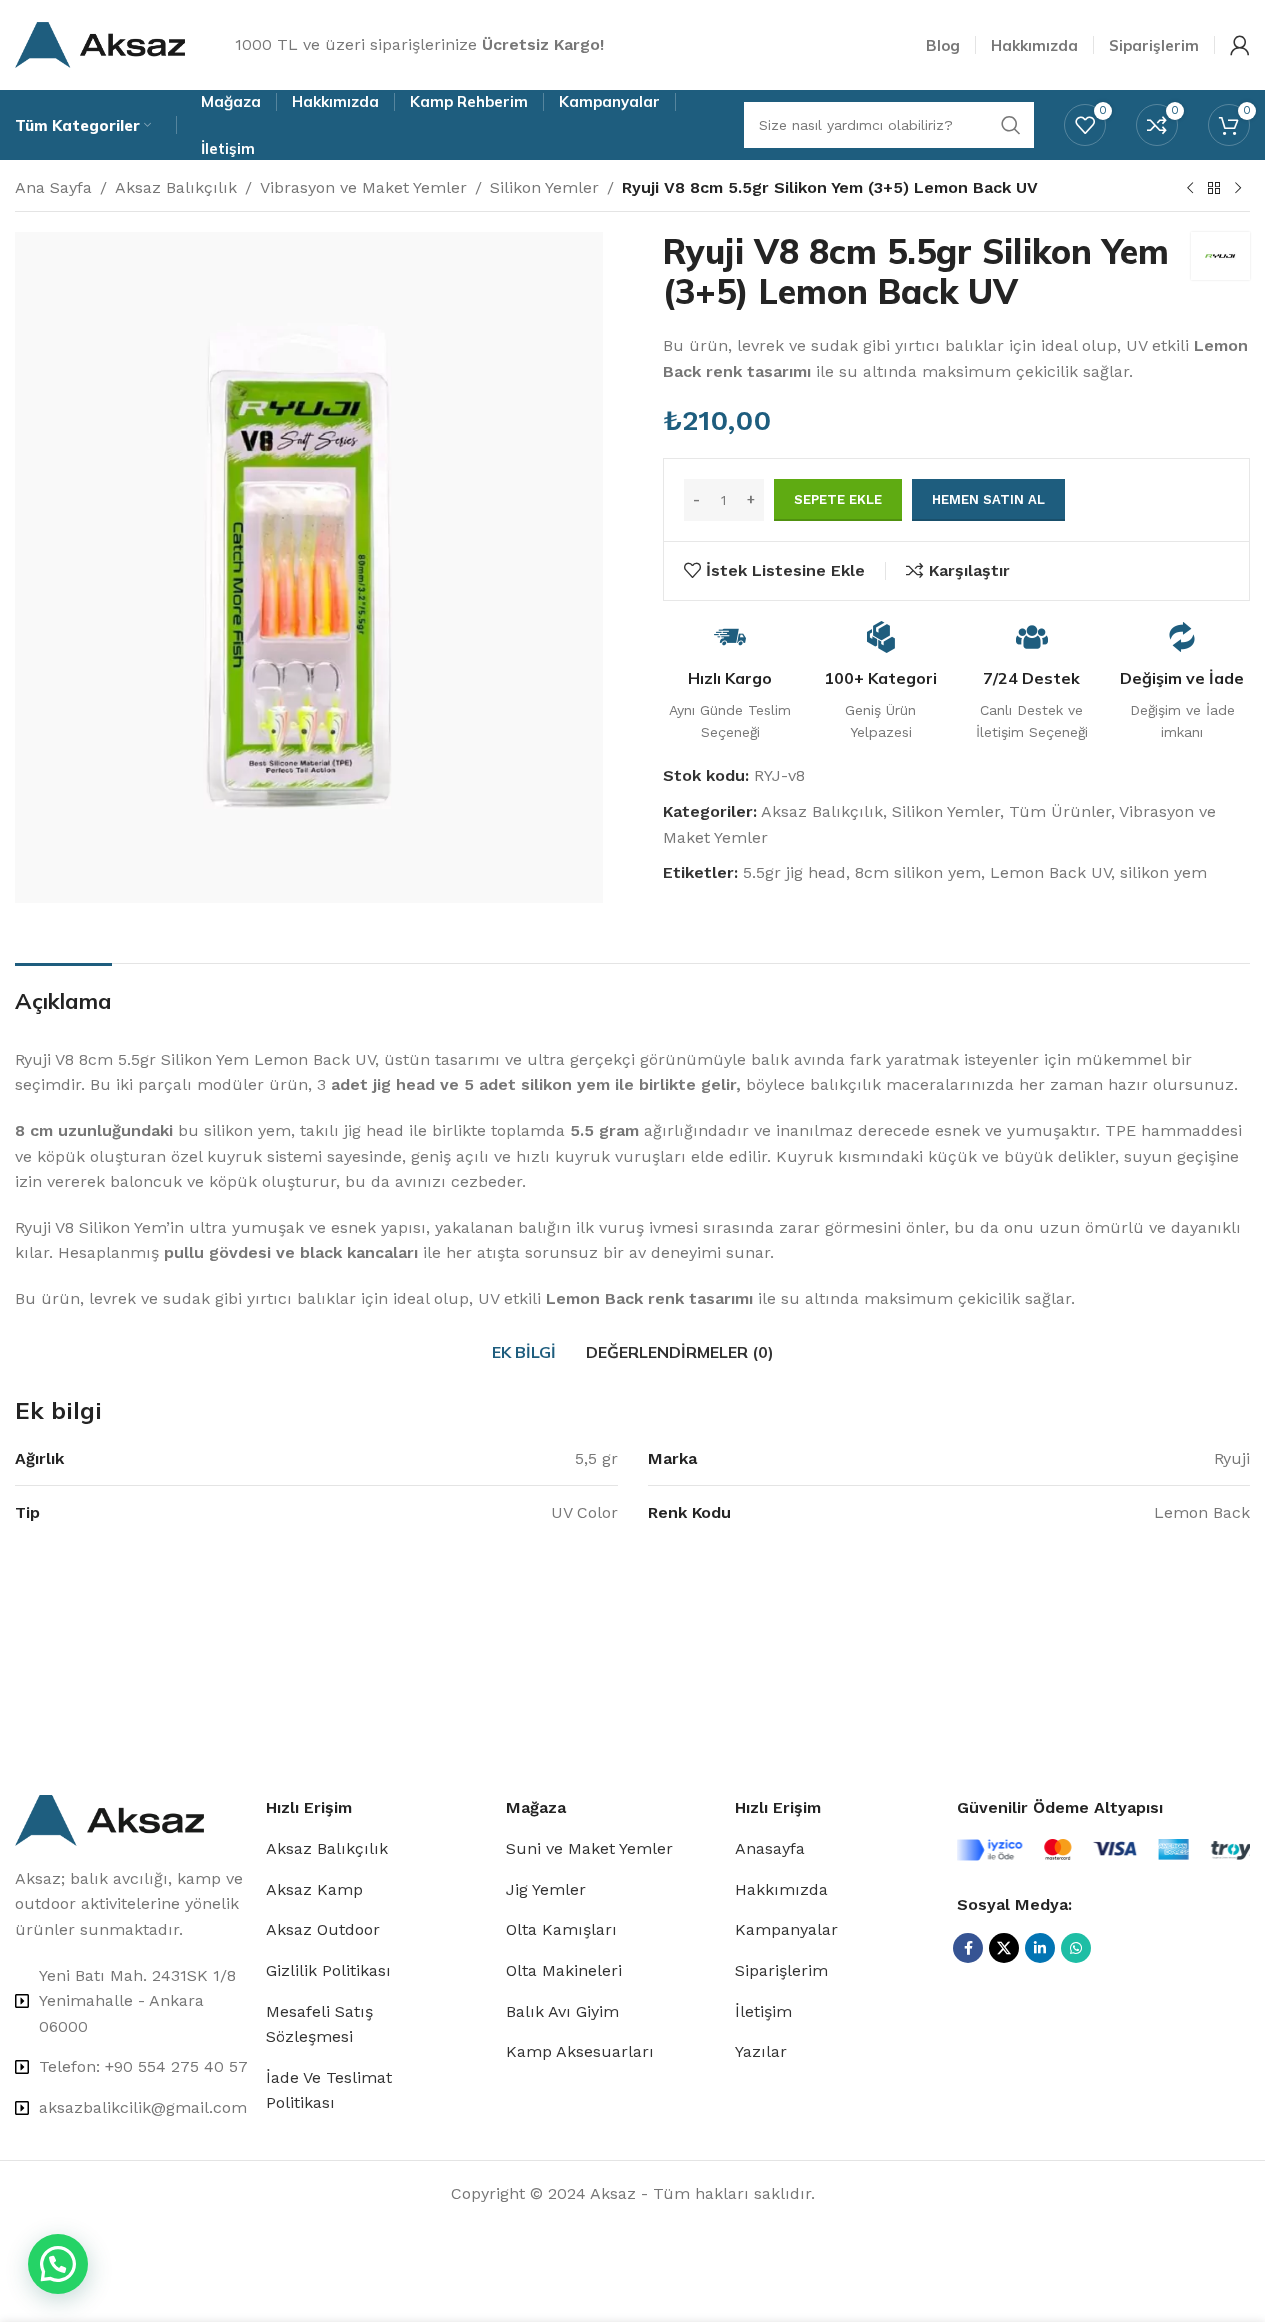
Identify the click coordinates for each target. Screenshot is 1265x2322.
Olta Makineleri (564, 1970)
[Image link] (109, 1818)
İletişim (763, 2011)
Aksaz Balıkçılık (176, 187)
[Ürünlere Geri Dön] (1214, 189)
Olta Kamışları (561, 1929)
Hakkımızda (781, 1889)
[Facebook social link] (968, 1948)
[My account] (1240, 45)
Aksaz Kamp (314, 1889)
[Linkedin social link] (1040, 1948)
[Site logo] (100, 43)
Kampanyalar (786, 1929)
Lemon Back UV (1050, 872)
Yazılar (761, 2051)
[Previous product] (1190, 189)
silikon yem (1163, 872)
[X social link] (1004, 1948)
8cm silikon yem (918, 872)
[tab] (524, 1353)
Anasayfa (770, 1848)
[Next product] (1238, 189)
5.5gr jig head (794, 872)
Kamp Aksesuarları (580, 2051)
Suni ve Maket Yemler (589, 1848)
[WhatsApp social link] (1076, 1948)
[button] (58, 2264)
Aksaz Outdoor (323, 1929)
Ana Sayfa (53, 187)
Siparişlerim (781, 1970)
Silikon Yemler (544, 187)
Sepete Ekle (838, 499)
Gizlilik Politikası (328, 1970)
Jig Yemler (546, 1889)
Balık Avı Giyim (562, 2011)
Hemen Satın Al (988, 499)
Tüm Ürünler (1060, 811)
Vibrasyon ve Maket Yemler (363, 187)
